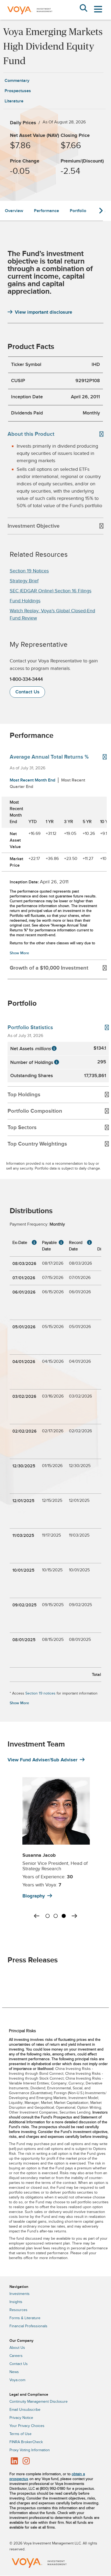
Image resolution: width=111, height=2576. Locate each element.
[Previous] (37, 1916)
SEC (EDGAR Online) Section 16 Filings (51, 591)
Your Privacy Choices (27, 2426)
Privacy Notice (21, 2418)
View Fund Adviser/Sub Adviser (42, 1760)
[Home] (30, 18)
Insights (16, 2302)
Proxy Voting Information (30, 2450)
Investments (20, 2294)
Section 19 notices (40, 1693)
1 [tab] (47, 1915)
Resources (18, 2310)
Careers (16, 2356)
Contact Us (27, 692)
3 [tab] (64, 1915)
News (14, 2372)
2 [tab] (55, 1915)
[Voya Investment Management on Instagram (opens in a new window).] (26, 2461)
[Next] (74, 1916)
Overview (14, 211)
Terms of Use (20, 2434)
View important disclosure (44, 312)
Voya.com (17, 2380)
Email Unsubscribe (25, 2410)
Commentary (17, 81)
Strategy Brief (24, 581)
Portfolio (78, 211)
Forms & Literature (25, 2318)
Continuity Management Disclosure (39, 2402)
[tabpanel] (55, 1845)
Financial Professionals (28, 2326)
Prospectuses (18, 91)
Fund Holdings (25, 601)
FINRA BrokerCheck (26, 2442)
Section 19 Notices (29, 571)
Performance (46, 211)
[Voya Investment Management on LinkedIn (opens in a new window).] (14, 2461)
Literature (14, 101)
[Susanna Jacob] (53, 1811)
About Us (17, 2348)
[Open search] (83, 9)
